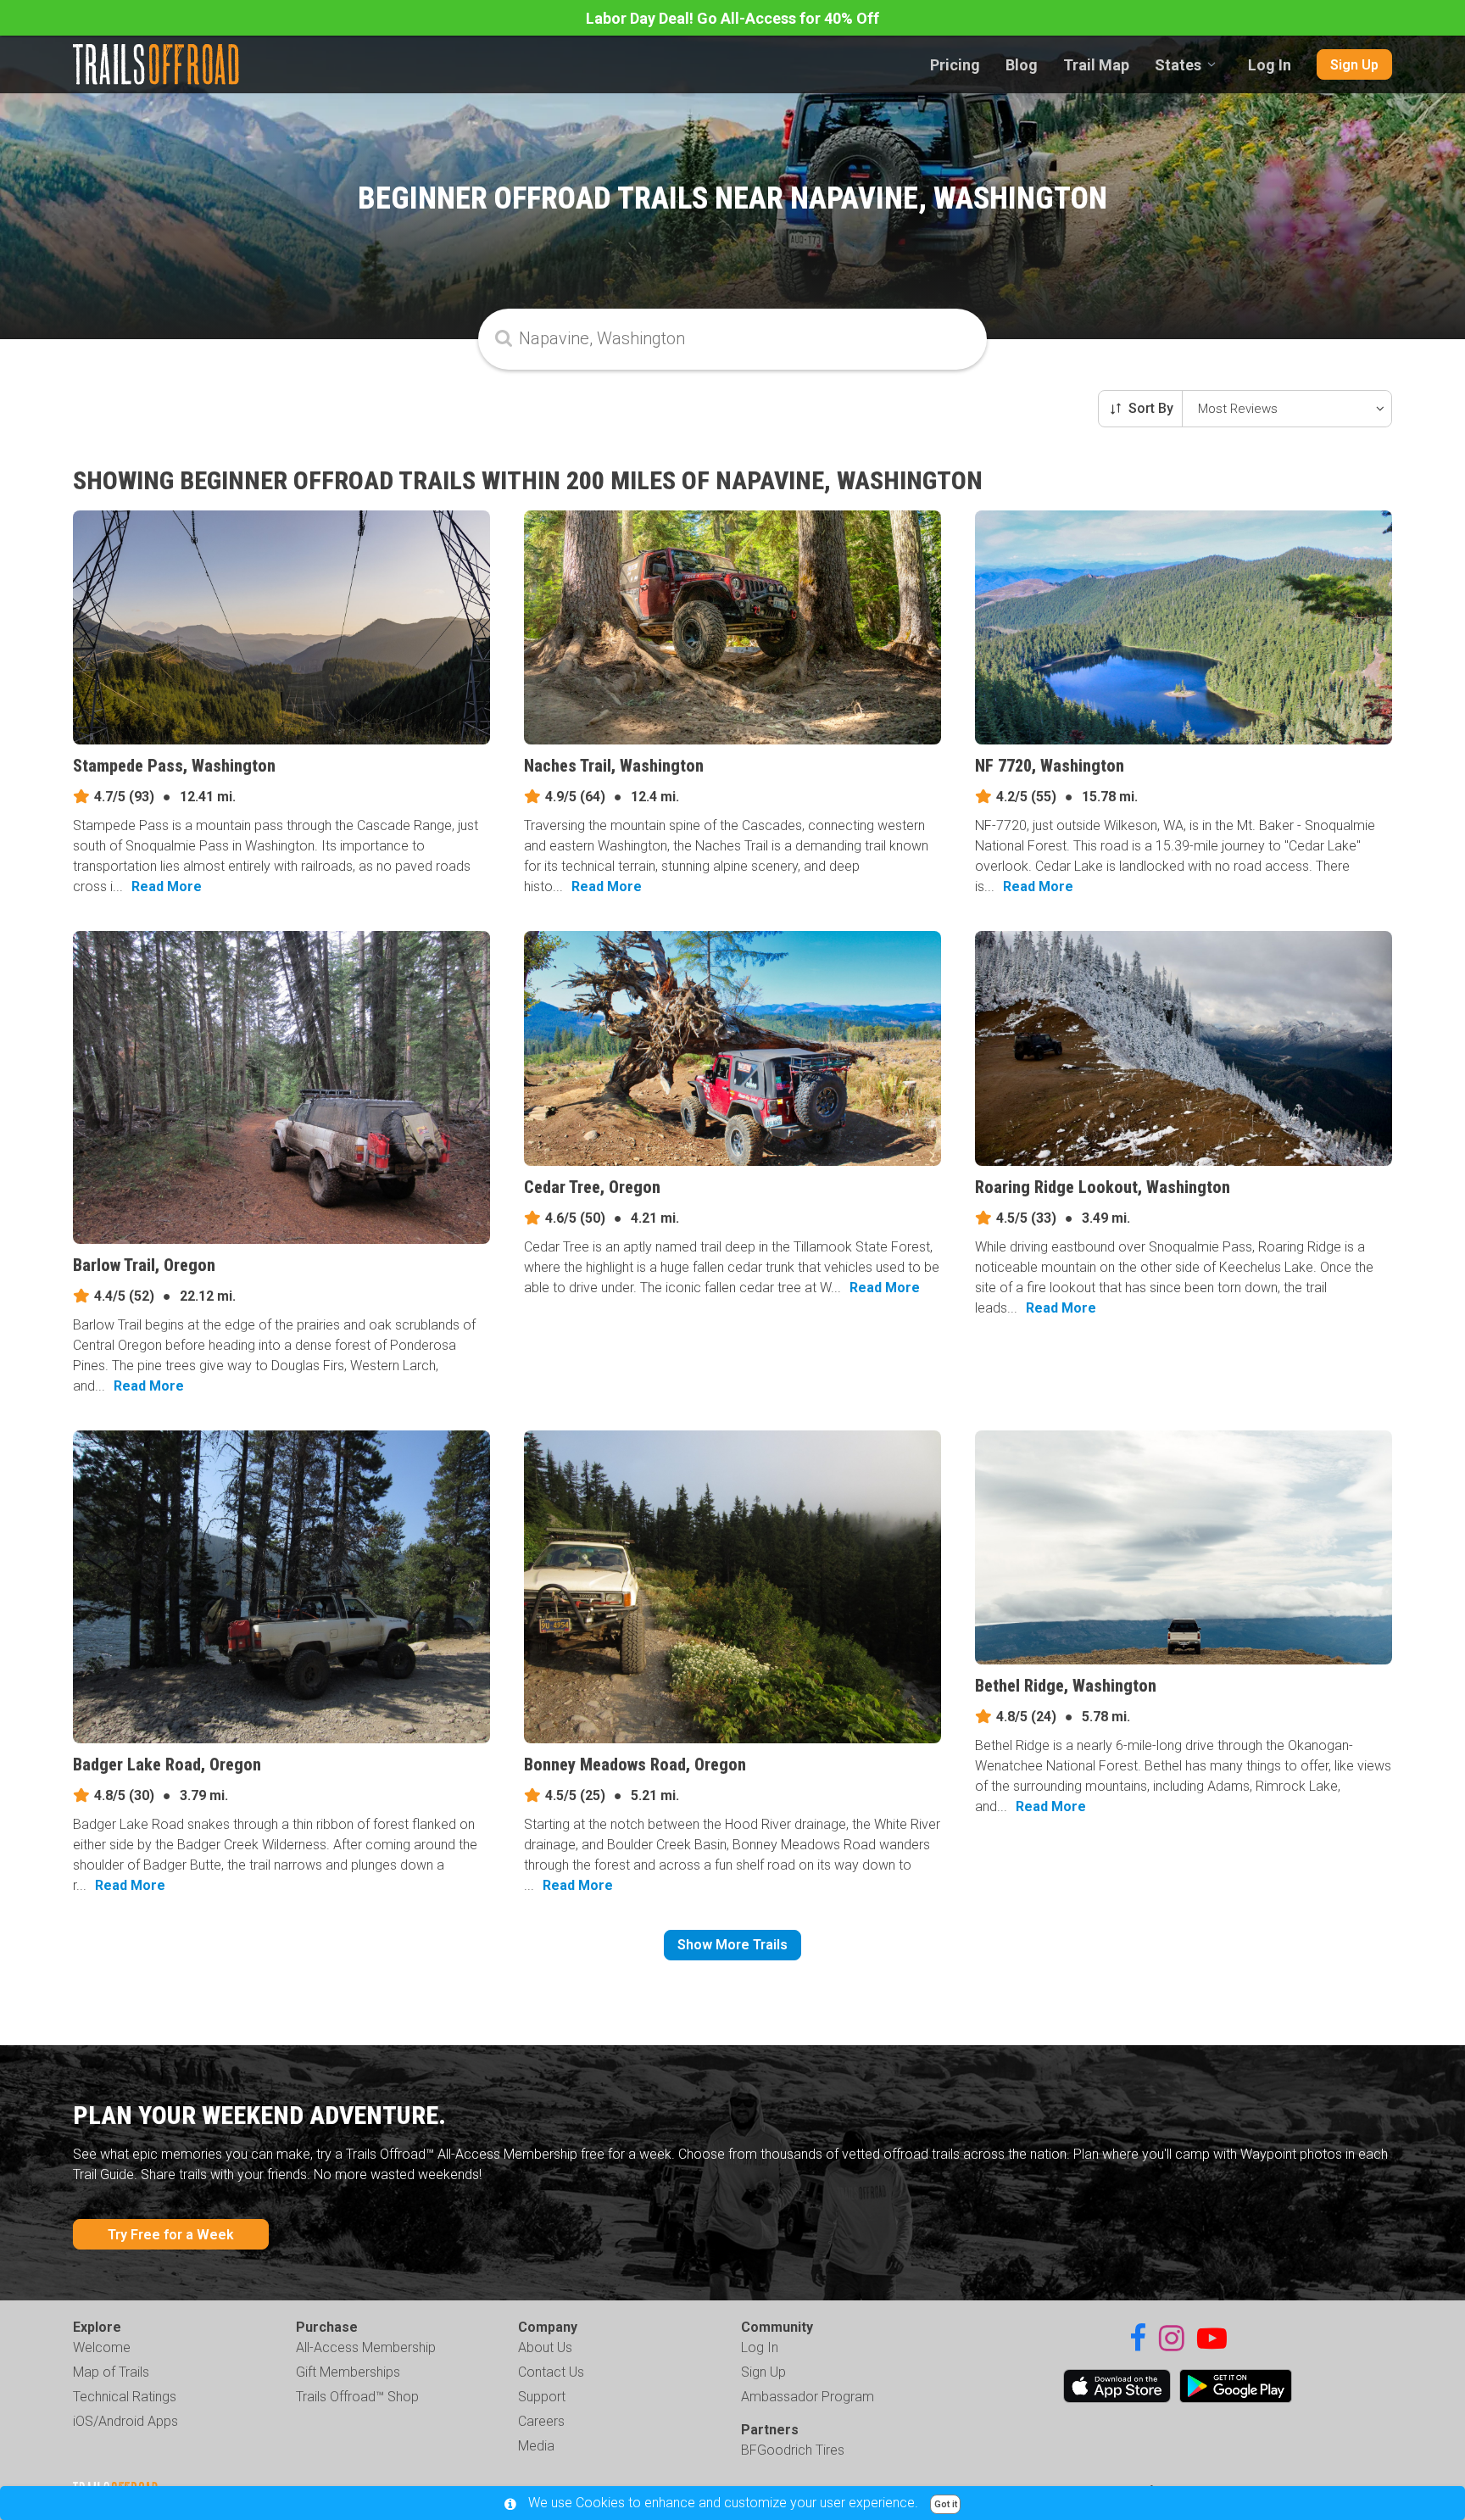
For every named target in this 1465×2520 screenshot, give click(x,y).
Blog (1022, 65)
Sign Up (1354, 65)
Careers (541, 2421)
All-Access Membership (366, 2347)
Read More (167, 886)
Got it (946, 2504)
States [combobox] (1178, 65)
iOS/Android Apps (125, 2421)
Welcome (102, 2347)
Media (536, 2446)
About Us (545, 2347)
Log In (1270, 65)
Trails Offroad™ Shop (357, 2397)
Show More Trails (732, 1945)
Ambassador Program (808, 2397)
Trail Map (1096, 65)
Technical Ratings (125, 2397)
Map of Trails (111, 2372)
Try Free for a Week (171, 2235)
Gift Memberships (348, 2372)
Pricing (955, 65)
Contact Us (551, 2372)
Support (542, 2397)
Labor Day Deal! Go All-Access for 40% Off (732, 18)
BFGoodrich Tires (793, 2450)
